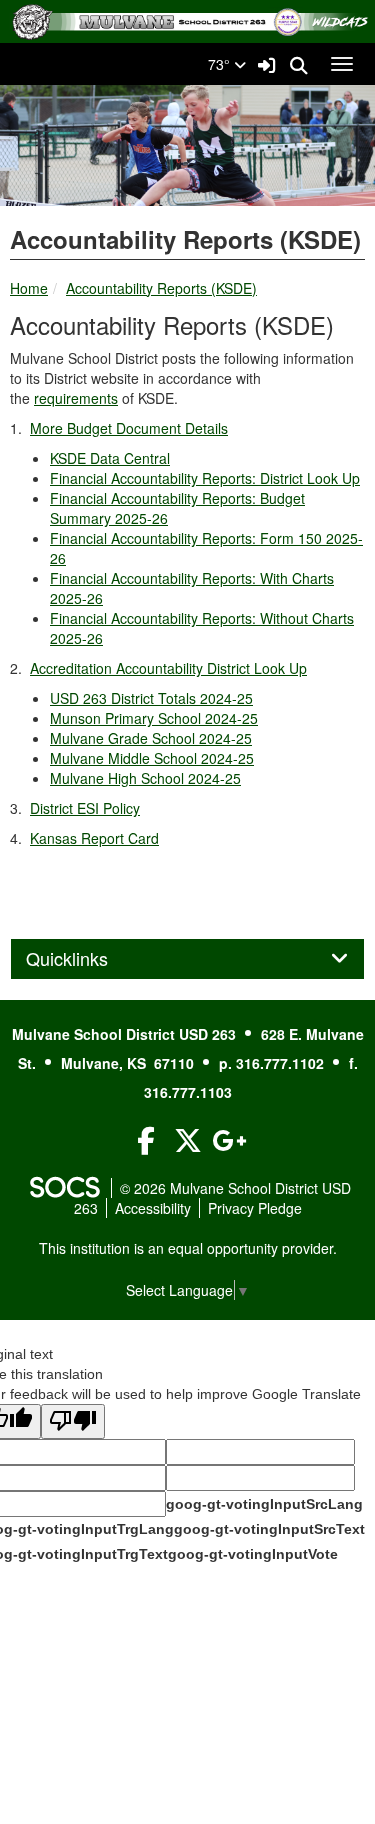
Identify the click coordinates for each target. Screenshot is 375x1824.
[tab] (187, 959)
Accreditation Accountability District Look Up (168, 668)
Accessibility (153, 1208)
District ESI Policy (85, 808)
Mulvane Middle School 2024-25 (152, 758)
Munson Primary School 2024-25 (154, 718)
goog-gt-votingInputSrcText (269, 1529)
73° (221, 64)
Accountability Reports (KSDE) (161, 288)
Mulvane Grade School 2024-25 (151, 738)
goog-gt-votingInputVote (253, 1554)
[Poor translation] (73, 1421)
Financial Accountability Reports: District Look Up (205, 478)
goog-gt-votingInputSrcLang (264, 1504)
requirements (76, 398)
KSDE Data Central (110, 458)
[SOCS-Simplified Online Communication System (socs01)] (64, 1188)
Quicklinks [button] (89, 959)
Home (29, 288)
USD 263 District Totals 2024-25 (151, 698)
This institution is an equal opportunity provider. (188, 1248)
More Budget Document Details (129, 428)
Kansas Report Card (94, 838)
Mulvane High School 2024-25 (145, 778)
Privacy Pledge (255, 1208)
